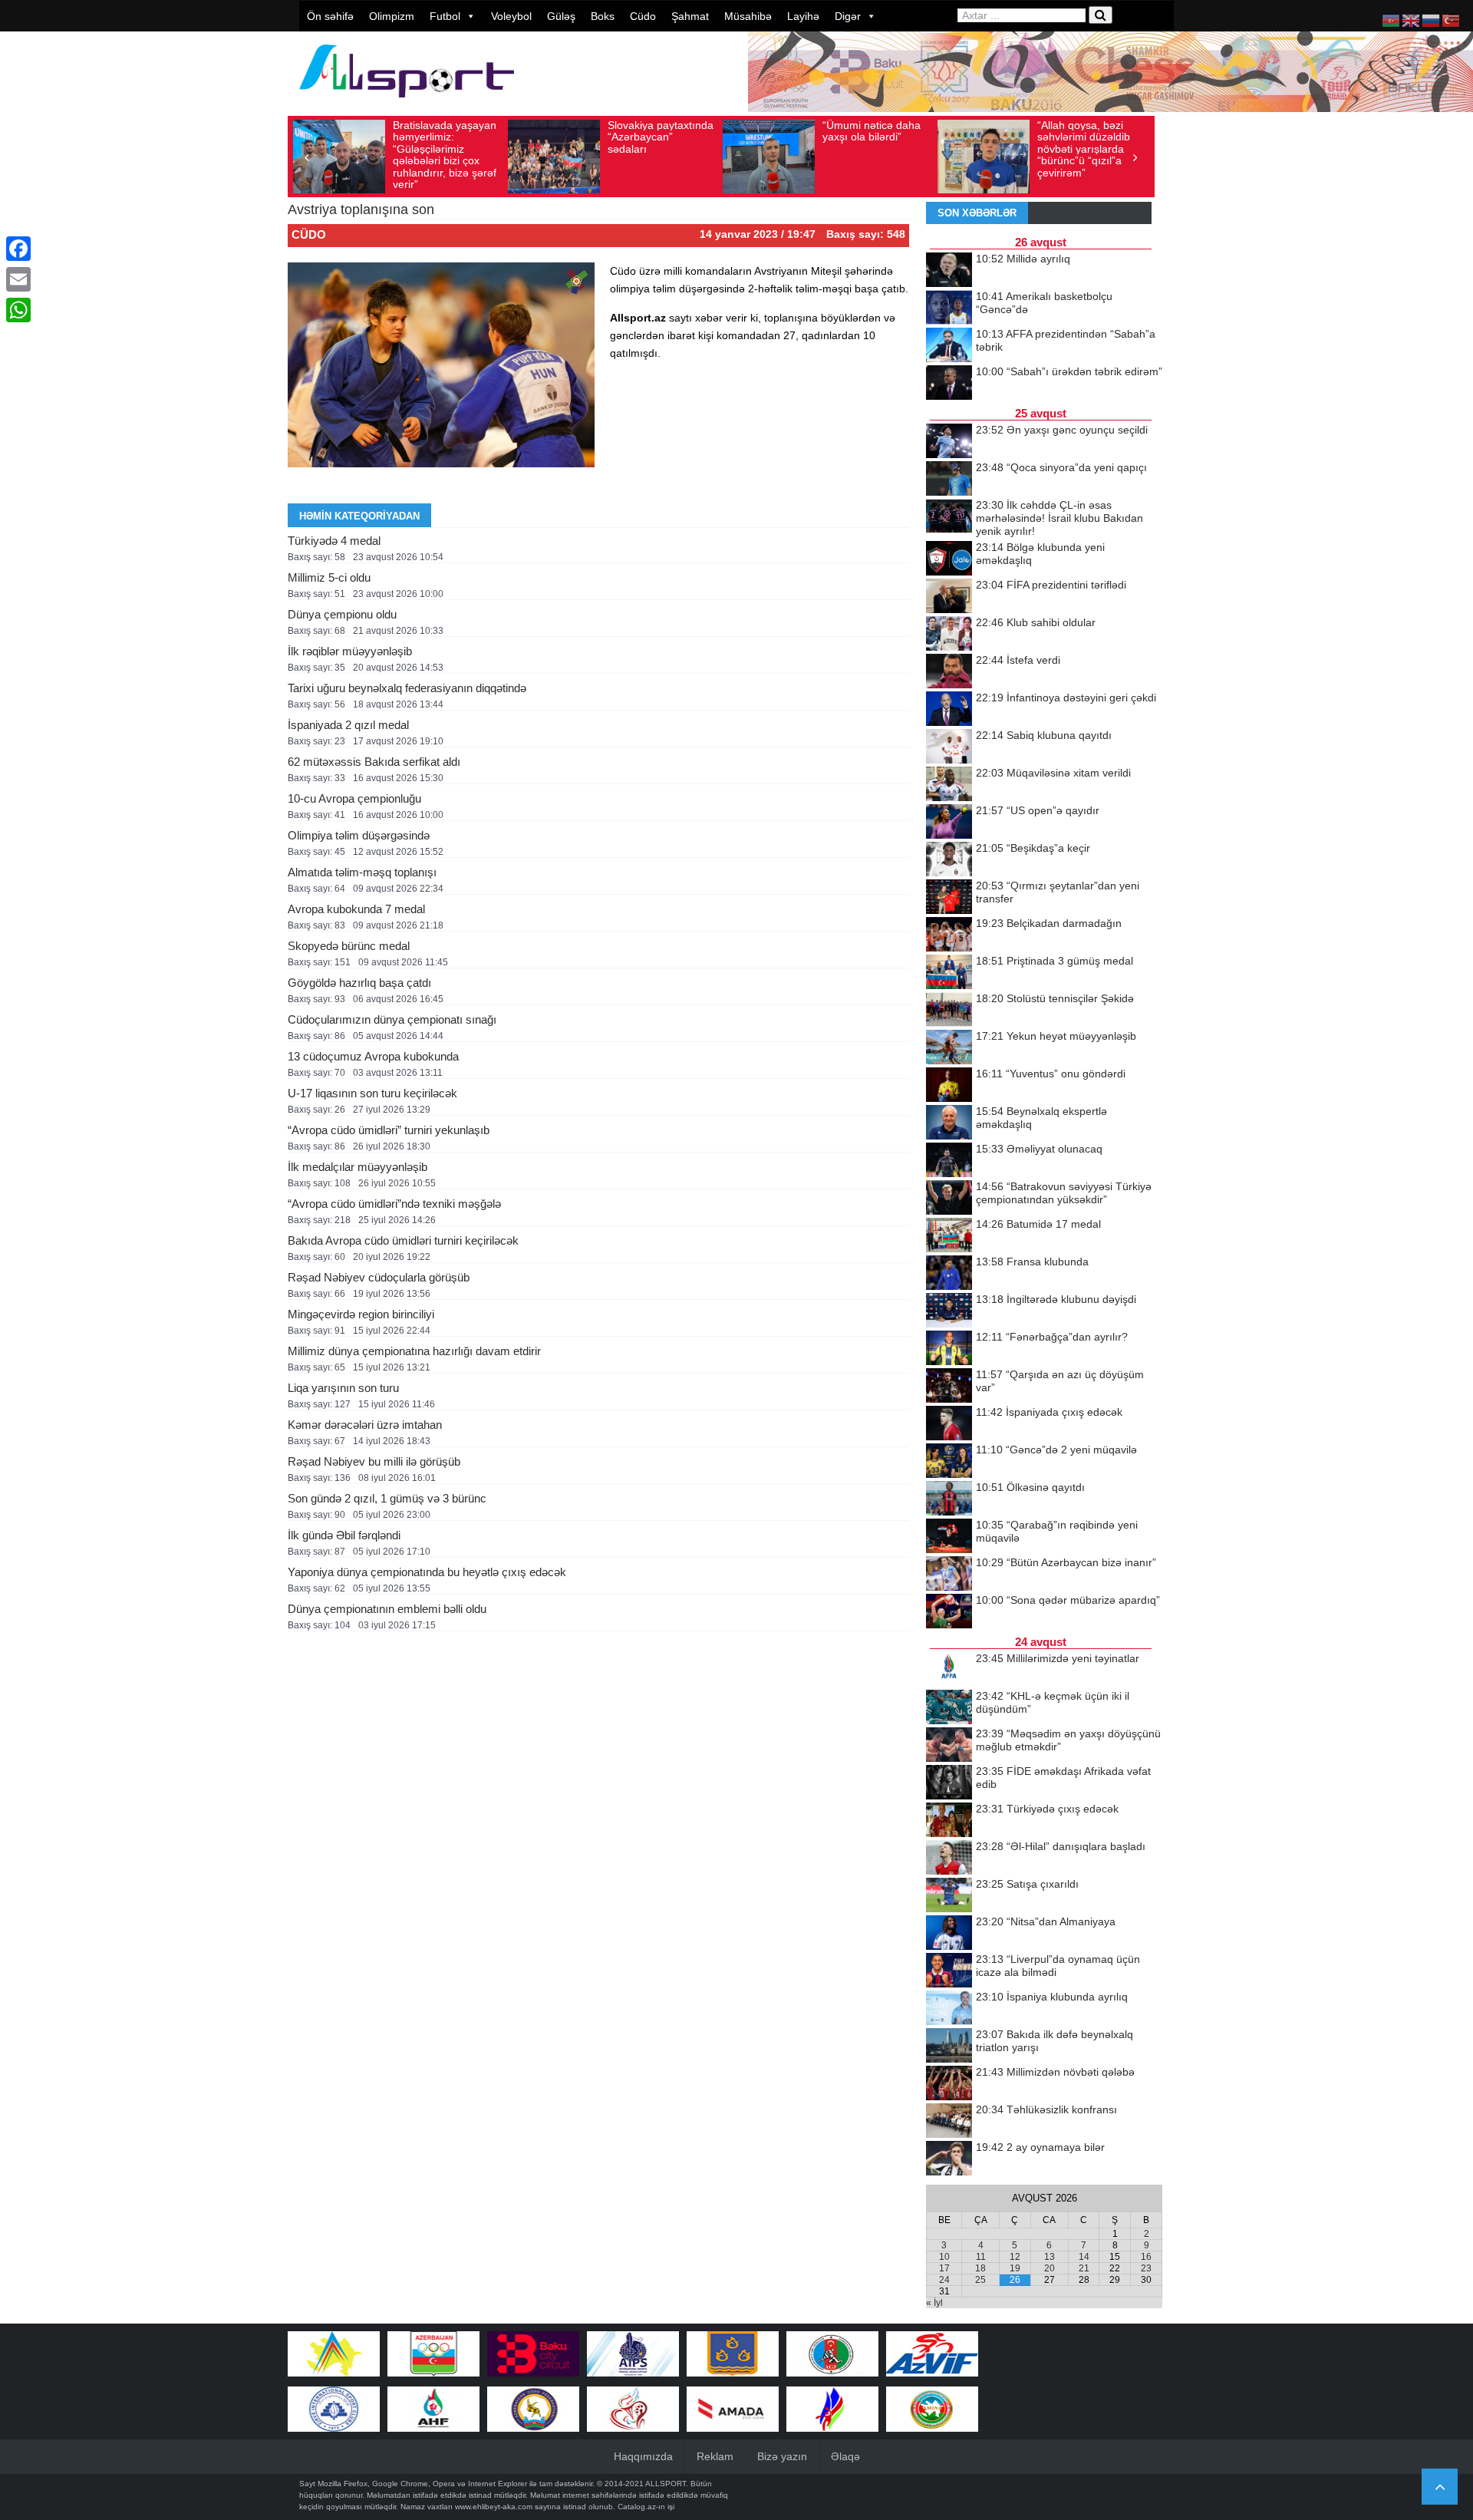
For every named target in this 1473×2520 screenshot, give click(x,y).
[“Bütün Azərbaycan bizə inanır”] (949, 1575)
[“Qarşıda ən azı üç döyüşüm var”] (949, 1387)
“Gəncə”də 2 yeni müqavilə (1056, 1450)
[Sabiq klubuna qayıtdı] (949, 747)
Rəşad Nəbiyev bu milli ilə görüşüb (374, 1461)
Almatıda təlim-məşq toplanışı (362, 872)
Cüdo (643, 16)
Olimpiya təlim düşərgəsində (359, 835)
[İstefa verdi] (949, 672)
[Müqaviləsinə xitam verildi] (949, 785)
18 (980, 2268)
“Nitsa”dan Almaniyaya (1046, 1921)
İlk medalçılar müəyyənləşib (358, 1167)
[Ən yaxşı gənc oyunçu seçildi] (949, 442)
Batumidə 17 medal (1038, 1224)
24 (944, 2280)
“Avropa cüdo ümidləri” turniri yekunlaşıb (389, 1130)
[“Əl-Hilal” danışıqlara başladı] (949, 1859)
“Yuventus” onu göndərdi (1051, 1074)
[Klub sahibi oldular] (949, 635)
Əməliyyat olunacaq (1039, 1149)
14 (1084, 2257)
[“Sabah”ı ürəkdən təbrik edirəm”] (949, 384)
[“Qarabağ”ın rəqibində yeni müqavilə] (949, 1537)
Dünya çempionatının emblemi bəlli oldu (387, 1609)
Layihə (803, 16)
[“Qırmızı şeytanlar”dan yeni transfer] (949, 898)
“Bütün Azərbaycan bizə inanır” (1066, 1562)
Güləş (561, 16)
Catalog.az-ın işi (646, 2507)
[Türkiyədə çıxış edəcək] (949, 1821)
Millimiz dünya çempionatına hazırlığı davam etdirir (414, 1351)
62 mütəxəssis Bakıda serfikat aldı (374, 762)
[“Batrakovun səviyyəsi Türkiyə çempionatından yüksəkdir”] (949, 1199)
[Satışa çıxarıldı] (949, 1896)
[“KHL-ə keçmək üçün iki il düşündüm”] (949, 1708)
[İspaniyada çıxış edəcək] (949, 1424)
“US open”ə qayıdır (1038, 810)
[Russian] (1432, 20)
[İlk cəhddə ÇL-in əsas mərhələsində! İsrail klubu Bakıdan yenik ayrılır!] (949, 517)
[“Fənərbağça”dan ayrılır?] (949, 1349)
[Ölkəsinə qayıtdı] (949, 1499)
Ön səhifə (330, 16)
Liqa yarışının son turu (343, 1388)
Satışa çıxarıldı (1027, 1884)
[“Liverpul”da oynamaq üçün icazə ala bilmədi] (949, 1971)
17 (944, 2268)
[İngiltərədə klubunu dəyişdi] (949, 1311)
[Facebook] (18, 249)
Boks (603, 16)
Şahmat (690, 16)
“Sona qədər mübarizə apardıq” (1068, 1600)
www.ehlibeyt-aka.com (494, 2507)
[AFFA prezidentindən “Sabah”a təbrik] (949, 346)
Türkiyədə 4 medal (334, 541)
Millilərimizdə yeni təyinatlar (1058, 1658)
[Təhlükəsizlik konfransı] (949, 2122)
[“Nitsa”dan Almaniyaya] (949, 1934)
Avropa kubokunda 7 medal (356, 909)
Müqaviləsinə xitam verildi (1053, 773)
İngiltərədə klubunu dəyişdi (1056, 1299)
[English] (1412, 20)
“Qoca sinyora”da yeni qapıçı (1061, 467)
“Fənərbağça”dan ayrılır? (1052, 1337)
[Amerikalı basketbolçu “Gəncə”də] (949, 308)
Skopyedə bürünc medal (349, 946)
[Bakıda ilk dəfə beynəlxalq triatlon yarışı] (949, 2047)
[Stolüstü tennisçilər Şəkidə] (949, 1011)
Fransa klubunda (1032, 1262)
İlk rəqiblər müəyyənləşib (350, 651)
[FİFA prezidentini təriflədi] (949, 597)
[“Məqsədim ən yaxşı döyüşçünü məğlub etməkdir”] (949, 1746)
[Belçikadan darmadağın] (949, 935)
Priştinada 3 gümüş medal (1054, 961)
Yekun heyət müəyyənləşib (1056, 1036)
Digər (848, 16)
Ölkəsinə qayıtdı (1030, 1487)
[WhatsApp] (18, 310)
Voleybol (511, 16)
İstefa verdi (1018, 660)
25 (980, 2280)
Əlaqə (845, 2456)
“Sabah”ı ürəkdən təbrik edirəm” (1069, 371)
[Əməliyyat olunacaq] (949, 1161)
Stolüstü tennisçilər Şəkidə (1055, 998)
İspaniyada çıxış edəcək (1049, 1412)
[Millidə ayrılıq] (949, 271)
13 (1050, 2257)
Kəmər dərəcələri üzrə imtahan (365, 1425)
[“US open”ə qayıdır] (949, 823)
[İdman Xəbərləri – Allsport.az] (407, 105)
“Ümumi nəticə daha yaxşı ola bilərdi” (872, 131)
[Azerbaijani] (1392, 20)
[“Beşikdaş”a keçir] (949, 860)
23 (1146, 2268)
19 (1015, 2268)
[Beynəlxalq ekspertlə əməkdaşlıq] (949, 1123)
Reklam (715, 2456)
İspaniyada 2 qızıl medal (348, 725)
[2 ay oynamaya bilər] (949, 2159)
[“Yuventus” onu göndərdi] (949, 1086)
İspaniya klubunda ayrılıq (1052, 1997)
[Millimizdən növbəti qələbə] (949, 2084)
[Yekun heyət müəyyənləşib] (949, 1048)
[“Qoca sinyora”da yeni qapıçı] (949, 480)
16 (1146, 2257)
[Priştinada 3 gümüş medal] (949, 973)
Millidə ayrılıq (1023, 259)
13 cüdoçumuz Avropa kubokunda (373, 1056)
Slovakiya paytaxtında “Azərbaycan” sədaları (661, 137)
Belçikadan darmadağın (1049, 923)
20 (1050, 2268)
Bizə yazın (782, 2456)
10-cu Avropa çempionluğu (354, 798)
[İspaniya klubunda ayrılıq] (949, 2009)
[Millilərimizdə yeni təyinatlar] (949, 1671)
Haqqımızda (643, 2456)
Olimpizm (392, 16)
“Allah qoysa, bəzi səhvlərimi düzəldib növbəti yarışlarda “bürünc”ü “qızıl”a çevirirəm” (1084, 149)
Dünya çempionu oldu (342, 614)
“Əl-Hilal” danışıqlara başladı (1061, 1846)
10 (944, 2257)
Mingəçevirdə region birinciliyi (361, 1314)
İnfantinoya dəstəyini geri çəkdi (1066, 698)
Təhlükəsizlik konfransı (1046, 2109)
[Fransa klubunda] (949, 1274)
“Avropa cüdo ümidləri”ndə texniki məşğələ (394, 1204)
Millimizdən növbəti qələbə (1055, 2072)
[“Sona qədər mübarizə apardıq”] (949, 1612)
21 (1084, 2268)
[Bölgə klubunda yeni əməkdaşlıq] (949, 559)
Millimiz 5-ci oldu (329, 577)
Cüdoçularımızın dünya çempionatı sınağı (392, 1019)
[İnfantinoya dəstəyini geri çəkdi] (949, 710)
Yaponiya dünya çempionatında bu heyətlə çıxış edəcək (427, 1572)
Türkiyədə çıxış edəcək (1047, 1809)
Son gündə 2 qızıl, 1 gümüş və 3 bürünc (387, 1498)
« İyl (934, 2303)
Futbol (445, 16)
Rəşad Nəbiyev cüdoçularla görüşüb (379, 1277)
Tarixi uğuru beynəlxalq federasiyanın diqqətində (407, 688)
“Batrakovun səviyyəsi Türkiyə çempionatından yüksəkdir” (1064, 1193)
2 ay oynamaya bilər (1040, 2147)
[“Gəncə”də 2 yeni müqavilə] (949, 1462)
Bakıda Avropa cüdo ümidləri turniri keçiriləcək (403, 1240)
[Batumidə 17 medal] (949, 1236)
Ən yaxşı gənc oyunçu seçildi (1062, 430)
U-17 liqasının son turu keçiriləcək (372, 1093)
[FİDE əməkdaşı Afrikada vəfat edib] (949, 1783)
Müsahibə (748, 16)
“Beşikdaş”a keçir (1033, 848)
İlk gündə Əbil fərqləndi (344, 1535)
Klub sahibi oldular (1036, 622)
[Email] (18, 279)
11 (981, 2257)
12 (1015, 2257)
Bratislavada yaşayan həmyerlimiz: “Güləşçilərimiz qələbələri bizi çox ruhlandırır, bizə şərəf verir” (445, 155)
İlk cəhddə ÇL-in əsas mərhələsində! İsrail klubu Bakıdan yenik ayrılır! (1059, 518)
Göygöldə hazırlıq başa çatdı (359, 983)
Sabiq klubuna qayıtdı (1044, 735)
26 (1015, 2280)
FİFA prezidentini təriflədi (1051, 585)
